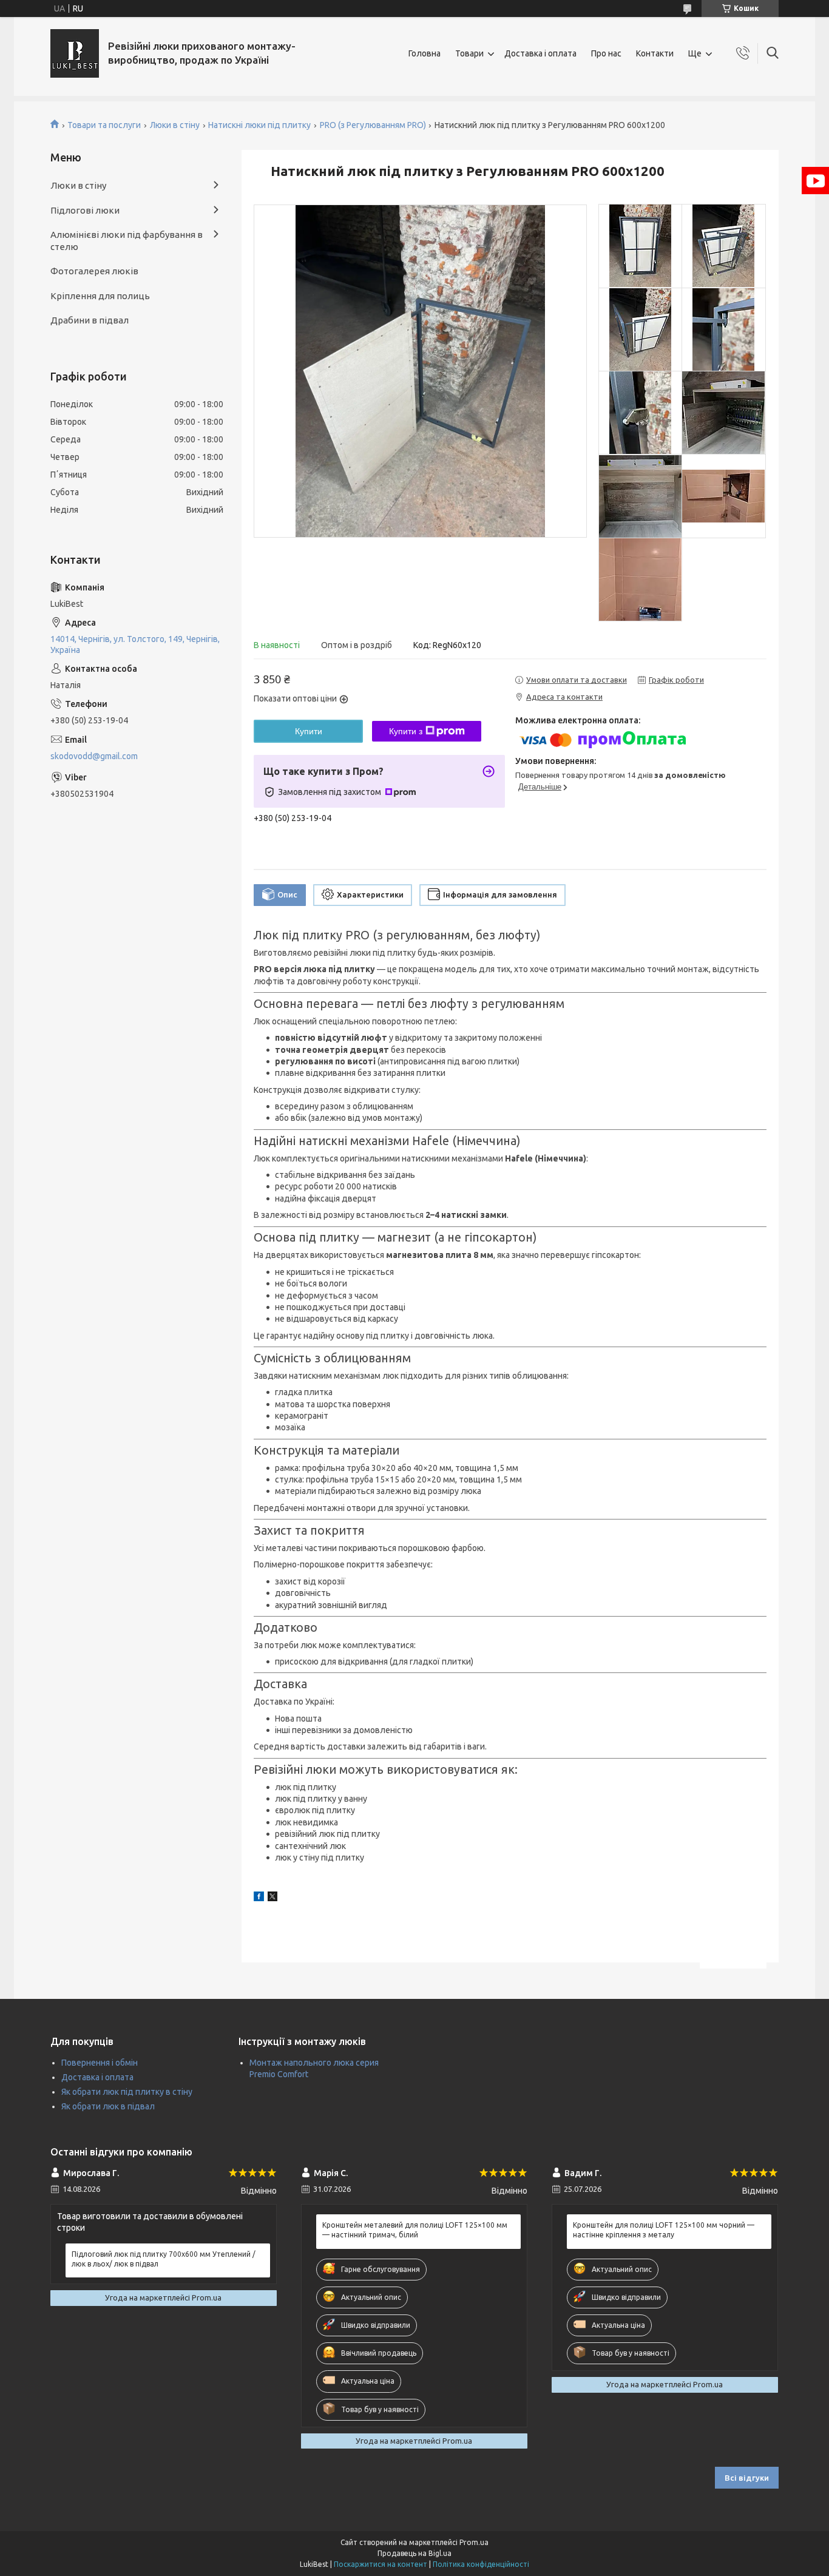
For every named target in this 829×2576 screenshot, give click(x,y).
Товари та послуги (104, 125)
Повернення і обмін (100, 2063)
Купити (309, 731)
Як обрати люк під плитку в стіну (127, 2092)
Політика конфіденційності (481, 2564)
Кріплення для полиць (100, 296)
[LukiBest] (75, 53)
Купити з (406, 731)
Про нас (606, 53)
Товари (469, 53)
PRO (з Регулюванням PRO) (373, 125)
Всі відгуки (747, 2478)
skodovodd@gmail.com (94, 756)
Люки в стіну (175, 125)
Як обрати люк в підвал (108, 2106)
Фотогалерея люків (94, 271)
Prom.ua (474, 2542)
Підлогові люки (85, 210)
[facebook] (259, 1898)
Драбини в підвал (90, 320)
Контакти (655, 53)
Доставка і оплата (540, 53)
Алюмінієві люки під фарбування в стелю (127, 241)
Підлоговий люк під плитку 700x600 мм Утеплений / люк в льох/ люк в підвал (164, 2259)
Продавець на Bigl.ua (414, 2553)
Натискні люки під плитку (259, 125)
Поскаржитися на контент (381, 2564)
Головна (425, 53)
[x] (272, 1898)
